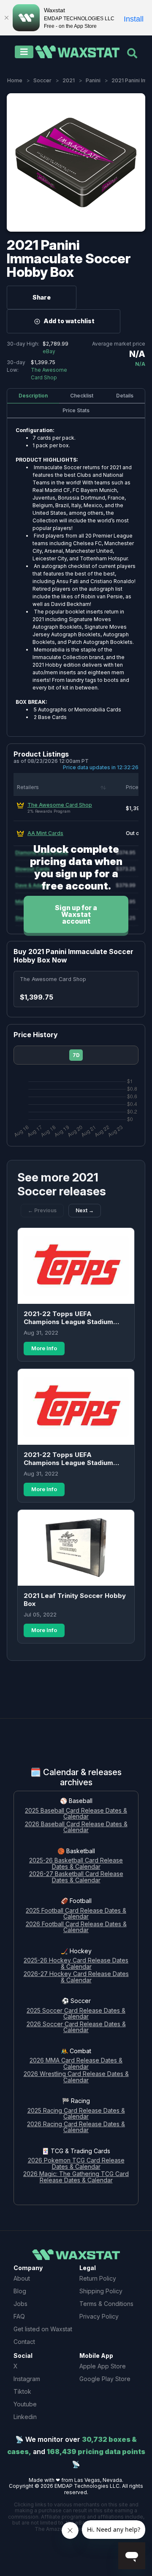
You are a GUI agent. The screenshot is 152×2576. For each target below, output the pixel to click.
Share (42, 297)
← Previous (42, 1210)
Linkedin (25, 2417)
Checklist (82, 396)
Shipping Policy (101, 2291)
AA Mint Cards (45, 833)
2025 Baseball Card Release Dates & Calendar (76, 1814)
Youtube (25, 2404)
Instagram (27, 2379)
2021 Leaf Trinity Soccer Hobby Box (75, 1600)
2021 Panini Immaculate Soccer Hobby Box (69, 258)
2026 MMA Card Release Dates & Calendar (76, 2064)
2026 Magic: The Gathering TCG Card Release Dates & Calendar (76, 2177)
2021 (69, 80)
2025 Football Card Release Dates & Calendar (76, 1914)
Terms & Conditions (106, 2304)
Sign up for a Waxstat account (76, 914)
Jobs (20, 2304)
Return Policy (98, 2278)
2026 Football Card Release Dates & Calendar (76, 1927)
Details (125, 396)
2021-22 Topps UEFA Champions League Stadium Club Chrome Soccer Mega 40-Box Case (74, 1459)
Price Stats (76, 410)
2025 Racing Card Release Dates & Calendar (76, 2114)
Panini (93, 80)
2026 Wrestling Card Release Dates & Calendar (76, 2077)
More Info (44, 1348)
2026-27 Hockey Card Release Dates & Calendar (76, 1977)
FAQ (19, 2316)
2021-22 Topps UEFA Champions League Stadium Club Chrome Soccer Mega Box (74, 1318)
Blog (20, 2291)
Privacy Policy (99, 2316)
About (22, 2278)
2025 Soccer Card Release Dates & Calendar (76, 2014)
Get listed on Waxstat (43, 2329)
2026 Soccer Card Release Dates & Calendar (76, 2027)
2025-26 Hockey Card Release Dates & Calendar (76, 1964)
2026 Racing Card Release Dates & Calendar (76, 2127)
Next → (85, 1210)
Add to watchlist (69, 321)
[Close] (6, 18)
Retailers (28, 787)
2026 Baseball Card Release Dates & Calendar (76, 1827)
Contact (24, 2342)
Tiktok (22, 2391)
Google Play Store (105, 2379)
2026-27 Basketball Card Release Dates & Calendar (76, 1877)
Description (33, 396)
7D (76, 1055)
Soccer (42, 80)
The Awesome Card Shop (60, 805)
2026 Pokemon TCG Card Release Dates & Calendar (76, 2164)
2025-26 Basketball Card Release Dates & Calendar (76, 1864)
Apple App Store (103, 2366)
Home (15, 80)
